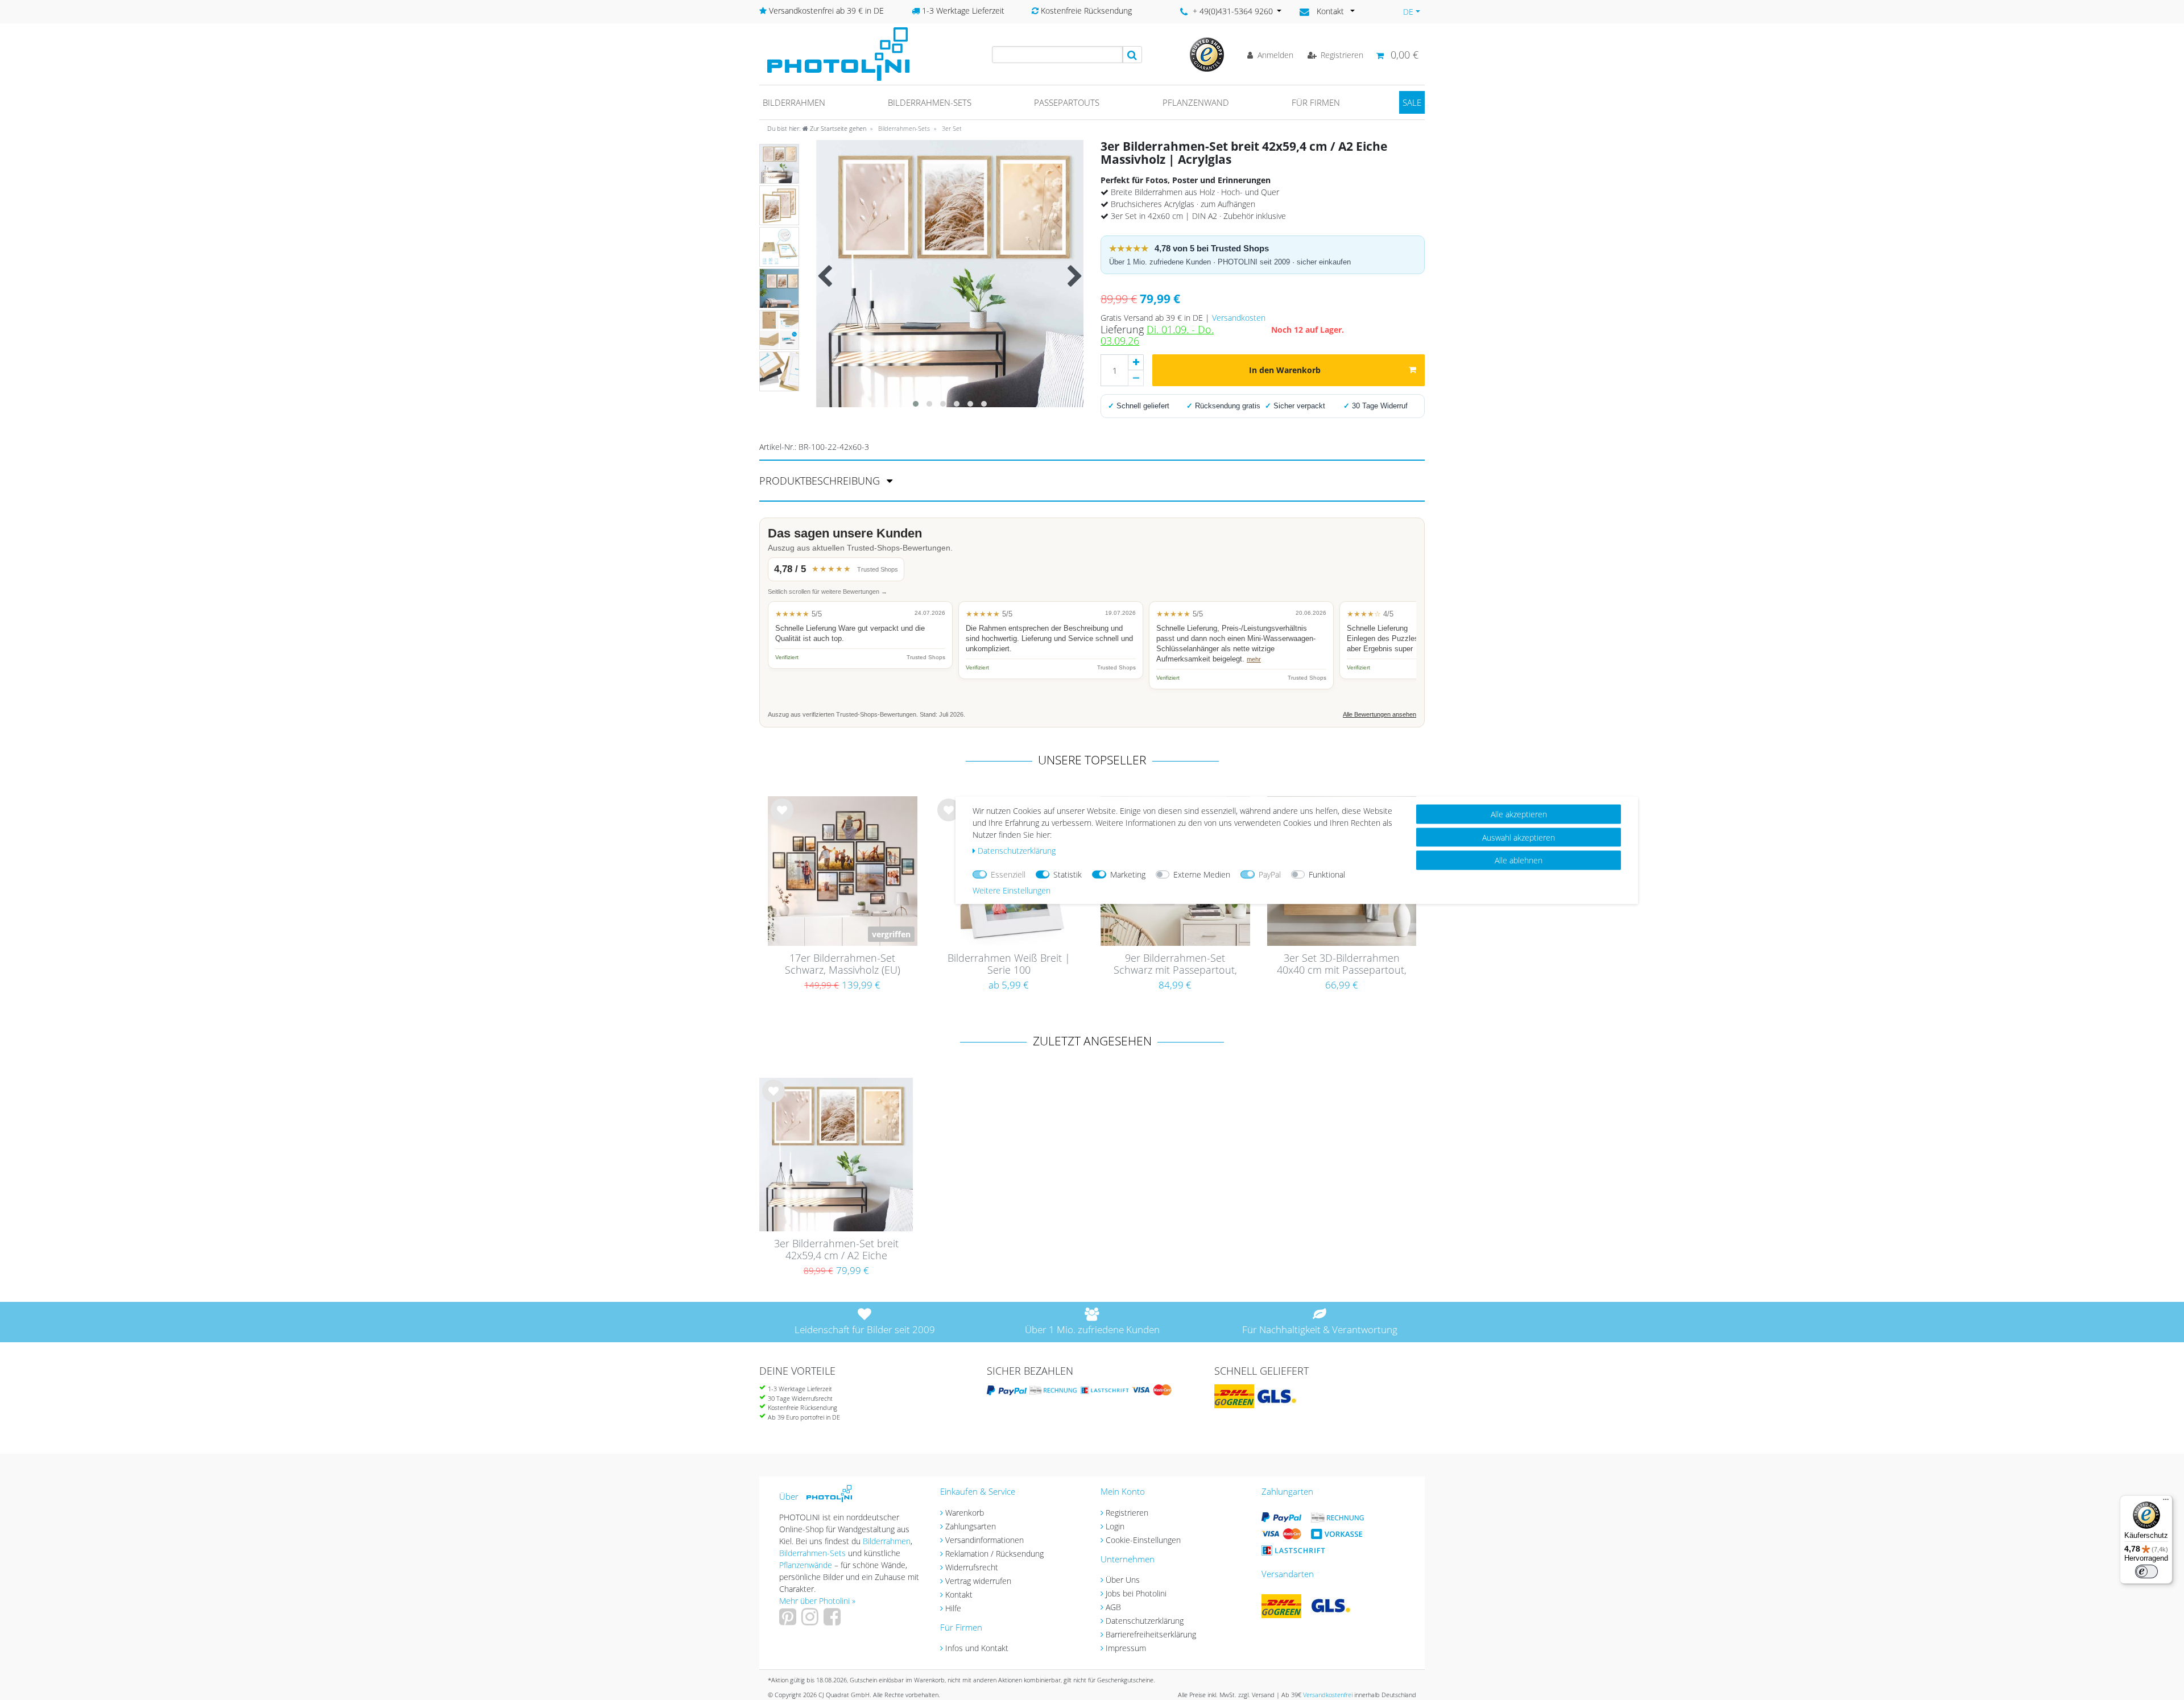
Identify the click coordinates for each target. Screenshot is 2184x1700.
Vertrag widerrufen (978, 1581)
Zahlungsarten (971, 1526)
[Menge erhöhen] (1136, 362)
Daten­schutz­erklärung (1017, 850)
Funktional (1327, 874)
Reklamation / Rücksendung (994, 1554)
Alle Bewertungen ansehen (1380, 714)
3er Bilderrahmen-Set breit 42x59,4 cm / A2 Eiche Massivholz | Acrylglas (836, 1250)
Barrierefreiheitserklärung (1151, 1634)
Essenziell (1008, 874)
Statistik (1068, 874)
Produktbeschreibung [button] (821, 481)
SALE (1412, 102)
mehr (1254, 659)
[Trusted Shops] (1207, 54)
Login (1115, 1526)
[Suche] (1132, 55)
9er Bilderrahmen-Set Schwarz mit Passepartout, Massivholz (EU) (1175, 965)
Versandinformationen (985, 1540)
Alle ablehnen (1519, 860)
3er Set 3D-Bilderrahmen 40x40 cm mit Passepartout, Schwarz (1342, 965)
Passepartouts (1067, 102)
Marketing (1128, 874)
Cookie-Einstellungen (1143, 1540)
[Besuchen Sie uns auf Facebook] (834, 1621)
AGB (1113, 1607)
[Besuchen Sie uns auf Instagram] (811, 1621)
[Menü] (2166, 1502)
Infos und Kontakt (977, 1648)
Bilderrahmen (794, 102)
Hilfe (953, 1608)
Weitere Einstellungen (1012, 890)
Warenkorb (965, 1513)
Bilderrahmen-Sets (930, 102)
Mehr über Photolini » (817, 1601)
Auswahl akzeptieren (1519, 837)
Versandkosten (1239, 318)
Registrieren (1127, 1513)
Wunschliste (782, 819)
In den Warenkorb (1285, 370)
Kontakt (959, 1594)
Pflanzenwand (1196, 102)
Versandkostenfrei (1328, 1695)
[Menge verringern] (1136, 378)
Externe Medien (1202, 874)
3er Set (951, 128)
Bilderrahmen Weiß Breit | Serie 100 (1009, 964)
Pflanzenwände (807, 1565)
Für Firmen (1316, 102)
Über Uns (1123, 1580)
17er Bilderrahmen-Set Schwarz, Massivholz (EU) (843, 964)
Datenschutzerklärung (1145, 1621)
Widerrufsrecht (972, 1567)
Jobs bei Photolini (1136, 1593)
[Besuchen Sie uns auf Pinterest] (789, 1621)
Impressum (1126, 1648)
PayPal (1270, 874)
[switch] (2146, 1571)
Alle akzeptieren (1519, 814)
